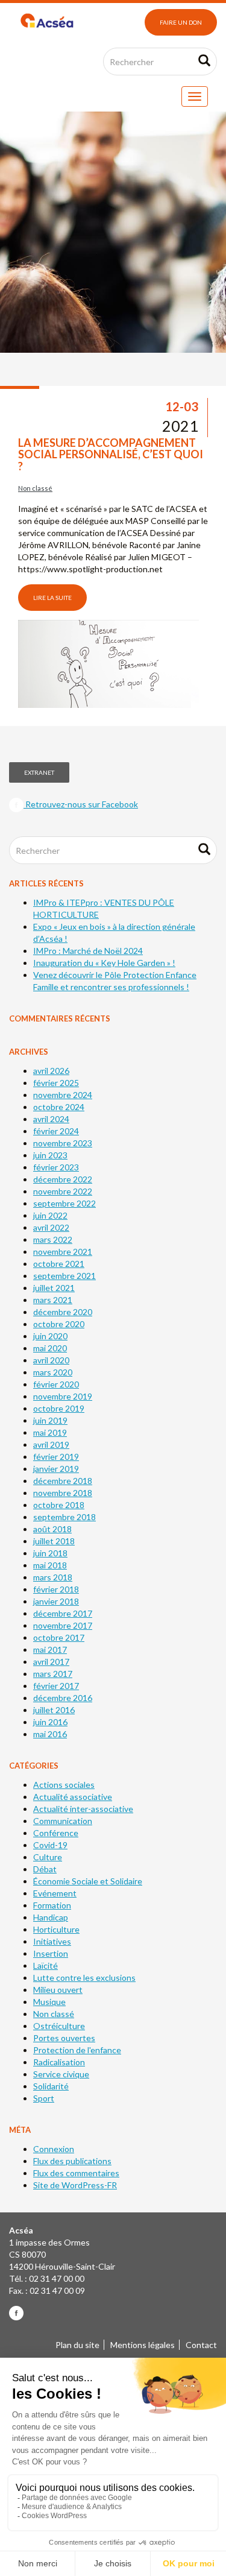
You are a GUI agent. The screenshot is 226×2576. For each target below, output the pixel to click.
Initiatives (52, 1941)
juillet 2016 (54, 1710)
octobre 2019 (59, 1408)
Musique (49, 2002)
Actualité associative (73, 1797)
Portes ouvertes (64, 2038)
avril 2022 (51, 1227)
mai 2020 (50, 1348)
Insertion (51, 1953)
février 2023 (56, 1167)
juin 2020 (50, 1336)
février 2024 (56, 1131)
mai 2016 (50, 1734)
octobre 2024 (59, 1107)
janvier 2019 (56, 1469)
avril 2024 (51, 1119)
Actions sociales (64, 1785)
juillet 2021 (54, 1288)
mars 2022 (53, 1239)
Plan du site (77, 2345)
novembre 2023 (63, 1143)
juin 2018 (50, 1553)
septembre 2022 (64, 1203)
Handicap (51, 1917)
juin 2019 (50, 1420)
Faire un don (181, 22)
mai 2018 (50, 1565)
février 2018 (56, 1589)
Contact (201, 2345)
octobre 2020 (59, 1324)
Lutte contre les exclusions (84, 1978)
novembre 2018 (63, 1493)
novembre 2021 (63, 1252)
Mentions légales (143, 2345)
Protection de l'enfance (77, 2050)
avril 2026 (51, 1071)
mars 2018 (53, 1577)
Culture (48, 1857)
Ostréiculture (59, 2026)
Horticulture (56, 1929)
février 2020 (56, 1384)
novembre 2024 (63, 1095)
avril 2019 (51, 1444)
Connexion (54, 2149)
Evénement (55, 1893)
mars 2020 (53, 1372)
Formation (52, 1905)
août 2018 (52, 1529)
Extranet (39, 772)
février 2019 (56, 1457)
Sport (44, 2098)
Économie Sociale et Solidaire (88, 1881)
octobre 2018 (59, 1505)
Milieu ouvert (58, 1990)
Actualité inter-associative (83, 1809)
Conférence (56, 1833)
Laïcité (46, 1965)
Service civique (61, 2074)
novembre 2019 (63, 1396)
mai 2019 (50, 1432)
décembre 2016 (63, 1698)
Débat (45, 1869)
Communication (63, 1821)
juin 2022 (50, 1215)
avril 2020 (51, 1360)
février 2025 (56, 1083)
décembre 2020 (63, 1312)
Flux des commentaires (76, 2173)
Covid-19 (50, 1845)
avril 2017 (51, 1662)
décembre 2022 (63, 1179)
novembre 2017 (63, 1625)
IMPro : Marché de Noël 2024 (88, 951)
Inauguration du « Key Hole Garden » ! (104, 963)
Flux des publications (72, 2161)
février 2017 (56, 1686)
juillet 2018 (54, 1541)
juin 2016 (50, 1722)
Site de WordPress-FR (75, 2185)
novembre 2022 (63, 1191)
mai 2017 (50, 1649)
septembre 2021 (64, 1276)
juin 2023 (50, 1155)
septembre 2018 (64, 1517)
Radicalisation (59, 2062)
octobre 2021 (59, 1264)
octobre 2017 (59, 1637)
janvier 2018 (56, 1601)
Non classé (35, 488)
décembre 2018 (63, 1481)
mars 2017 (53, 1674)
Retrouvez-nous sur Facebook (81, 804)
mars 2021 (53, 1300)
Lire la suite (52, 598)
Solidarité (51, 2086)
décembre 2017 (63, 1613)
